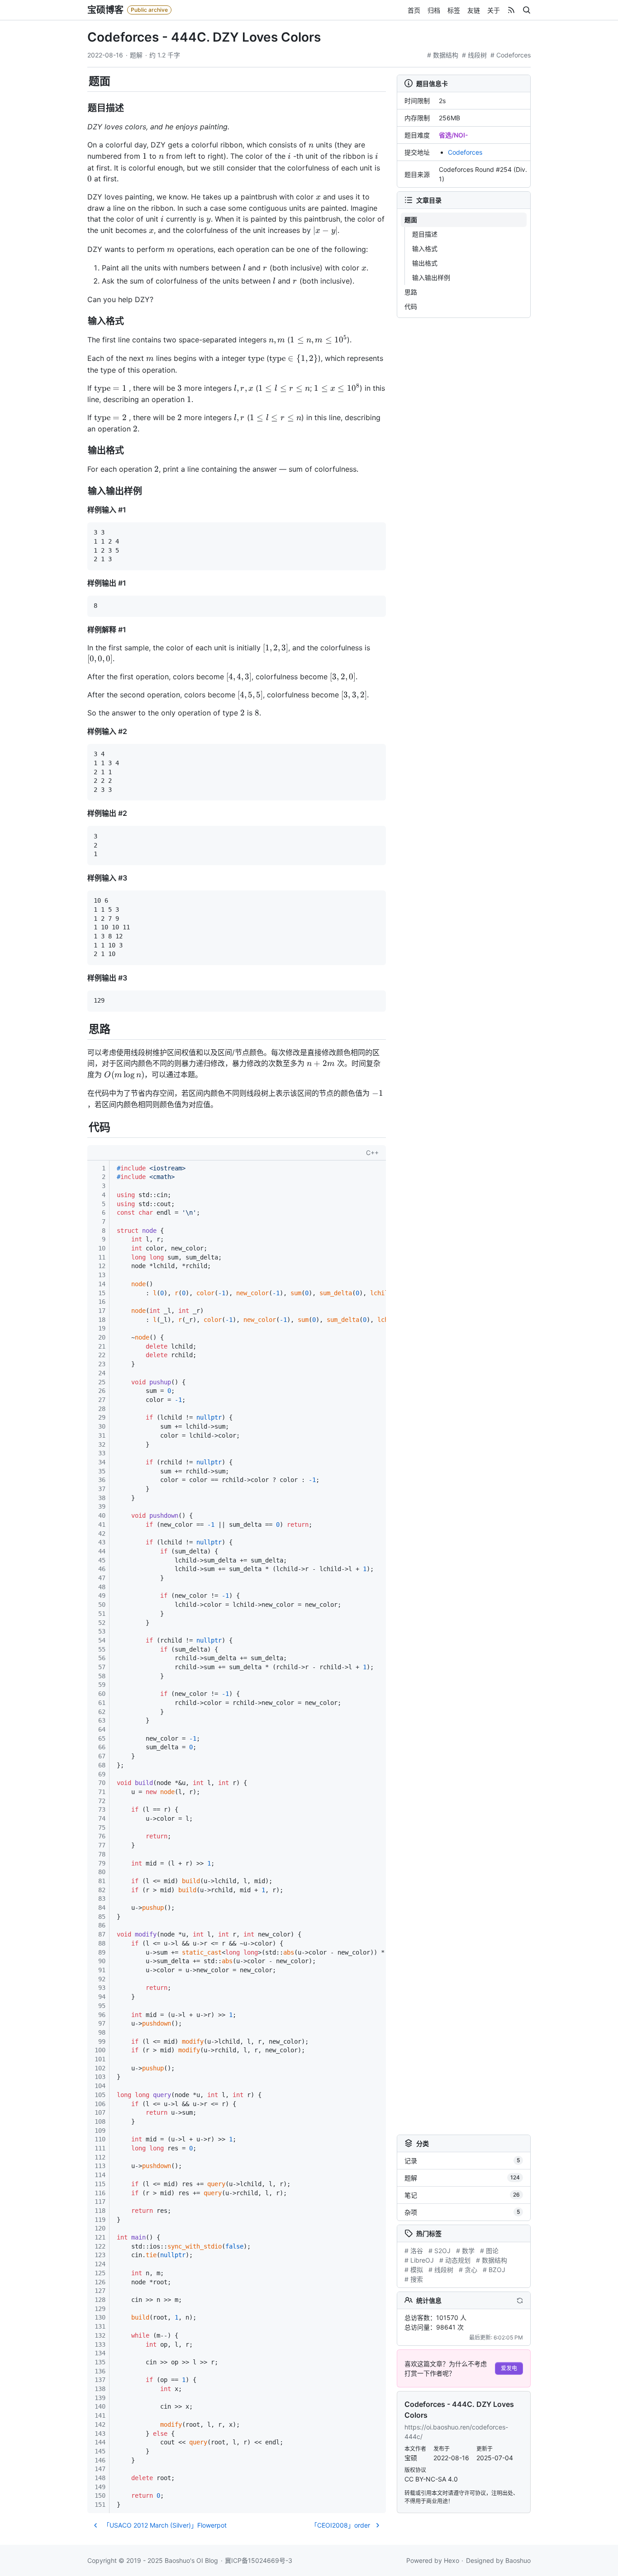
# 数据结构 (443, 55)
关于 (494, 10)
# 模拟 (414, 2270)
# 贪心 (468, 2270)
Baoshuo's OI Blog (191, 2560)
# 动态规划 (455, 2260)
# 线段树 (474, 55)
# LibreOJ (419, 2260)
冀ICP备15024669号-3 (259, 2560)
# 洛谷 (414, 2251)
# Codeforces (511, 55)
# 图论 (489, 2251)
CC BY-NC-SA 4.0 (431, 2479)
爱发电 (509, 2368)
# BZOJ (494, 2270)
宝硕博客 (105, 10)
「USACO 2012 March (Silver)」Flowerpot (165, 2525)
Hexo (452, 2560)
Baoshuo (518, 2560)
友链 (474, 10)
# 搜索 (414, 2279)
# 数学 (465, 2251)
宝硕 (411, 2458)
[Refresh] (520, 2300)
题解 (136, 55)
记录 (462, 2161)
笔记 (462, 2195)
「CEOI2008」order (340, 2525)
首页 (414, 10)
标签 (454, 10)
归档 (434, 10)
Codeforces (465, 152)
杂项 (462, 2212)
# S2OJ (440, 2251)
